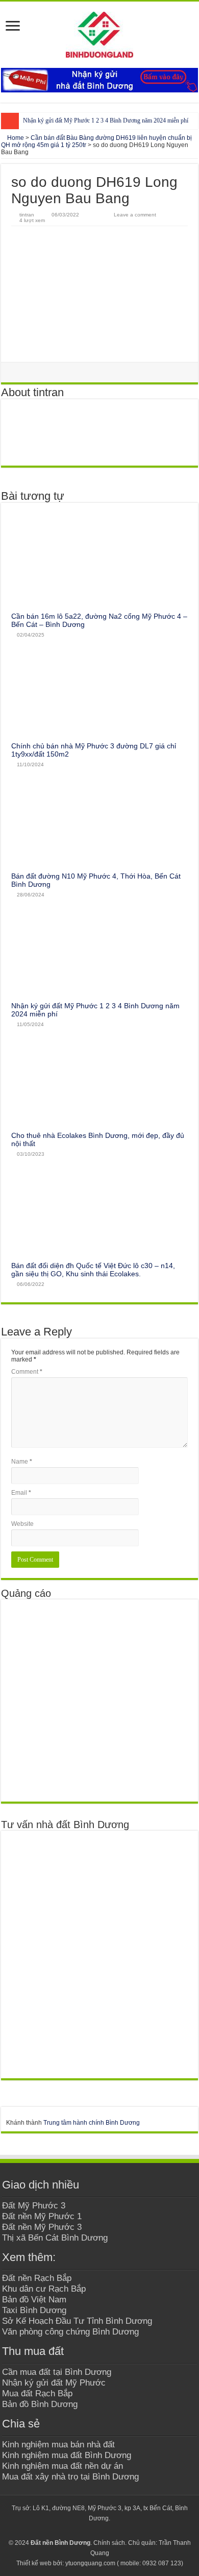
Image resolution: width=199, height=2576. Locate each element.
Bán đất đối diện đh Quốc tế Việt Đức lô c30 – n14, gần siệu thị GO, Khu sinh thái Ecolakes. (93, 1270)
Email (21, 1493)
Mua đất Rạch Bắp (37, 2393)
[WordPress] (119, 2531)
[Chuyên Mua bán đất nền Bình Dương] (99, 1954)
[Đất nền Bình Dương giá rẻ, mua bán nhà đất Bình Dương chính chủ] (99, 35)
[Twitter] (90, 2531)
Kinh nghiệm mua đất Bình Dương (67, 2455)
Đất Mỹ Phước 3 (34, 2205)
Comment (27, 1372)
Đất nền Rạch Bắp (37, 2278)
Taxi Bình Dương (34, 2310)
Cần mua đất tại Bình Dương (57, 2372)
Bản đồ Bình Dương (40, 2404)
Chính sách (109, 2543)
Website (22, 1524)
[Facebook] (80, 2531)
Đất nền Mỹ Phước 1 (42, 2216)
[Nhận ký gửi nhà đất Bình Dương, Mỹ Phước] (99, 80)
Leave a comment (135, 215)
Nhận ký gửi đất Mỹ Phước (54, 2383)
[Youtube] (100, 2531)
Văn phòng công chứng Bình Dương (70, 2331)
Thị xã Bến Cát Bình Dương (55, 2238)
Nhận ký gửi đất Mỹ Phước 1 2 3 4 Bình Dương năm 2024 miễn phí (106, 120)
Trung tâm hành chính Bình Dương (92, 2123)
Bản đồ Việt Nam (34, 2299)
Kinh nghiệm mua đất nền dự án (63, 2466)
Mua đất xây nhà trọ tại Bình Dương (70, 2476)
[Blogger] (109, 2531)
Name (22, 1462)
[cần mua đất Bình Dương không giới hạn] (99, 1700)
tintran (27, 215)
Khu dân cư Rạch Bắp (44, 2289)
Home (15, 138)
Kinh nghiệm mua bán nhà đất (58, 2444)
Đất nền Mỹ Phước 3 (42, 2227)
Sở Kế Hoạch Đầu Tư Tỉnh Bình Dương (77, 2321)
